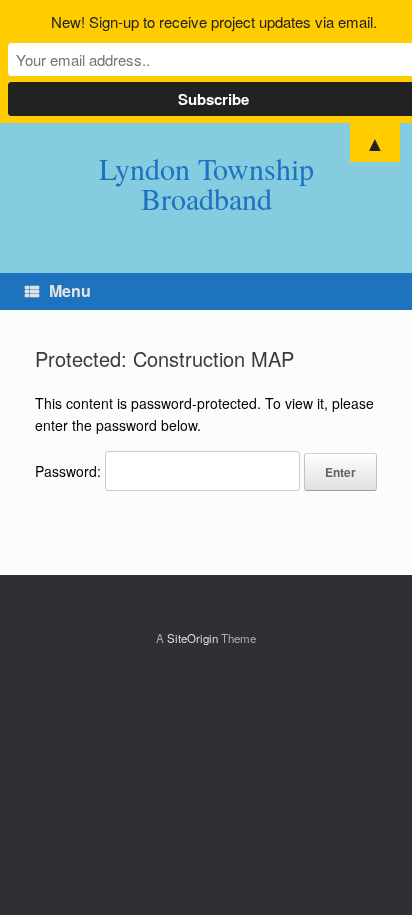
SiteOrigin (192, 638)
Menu (70, 290)
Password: (70, 471)
